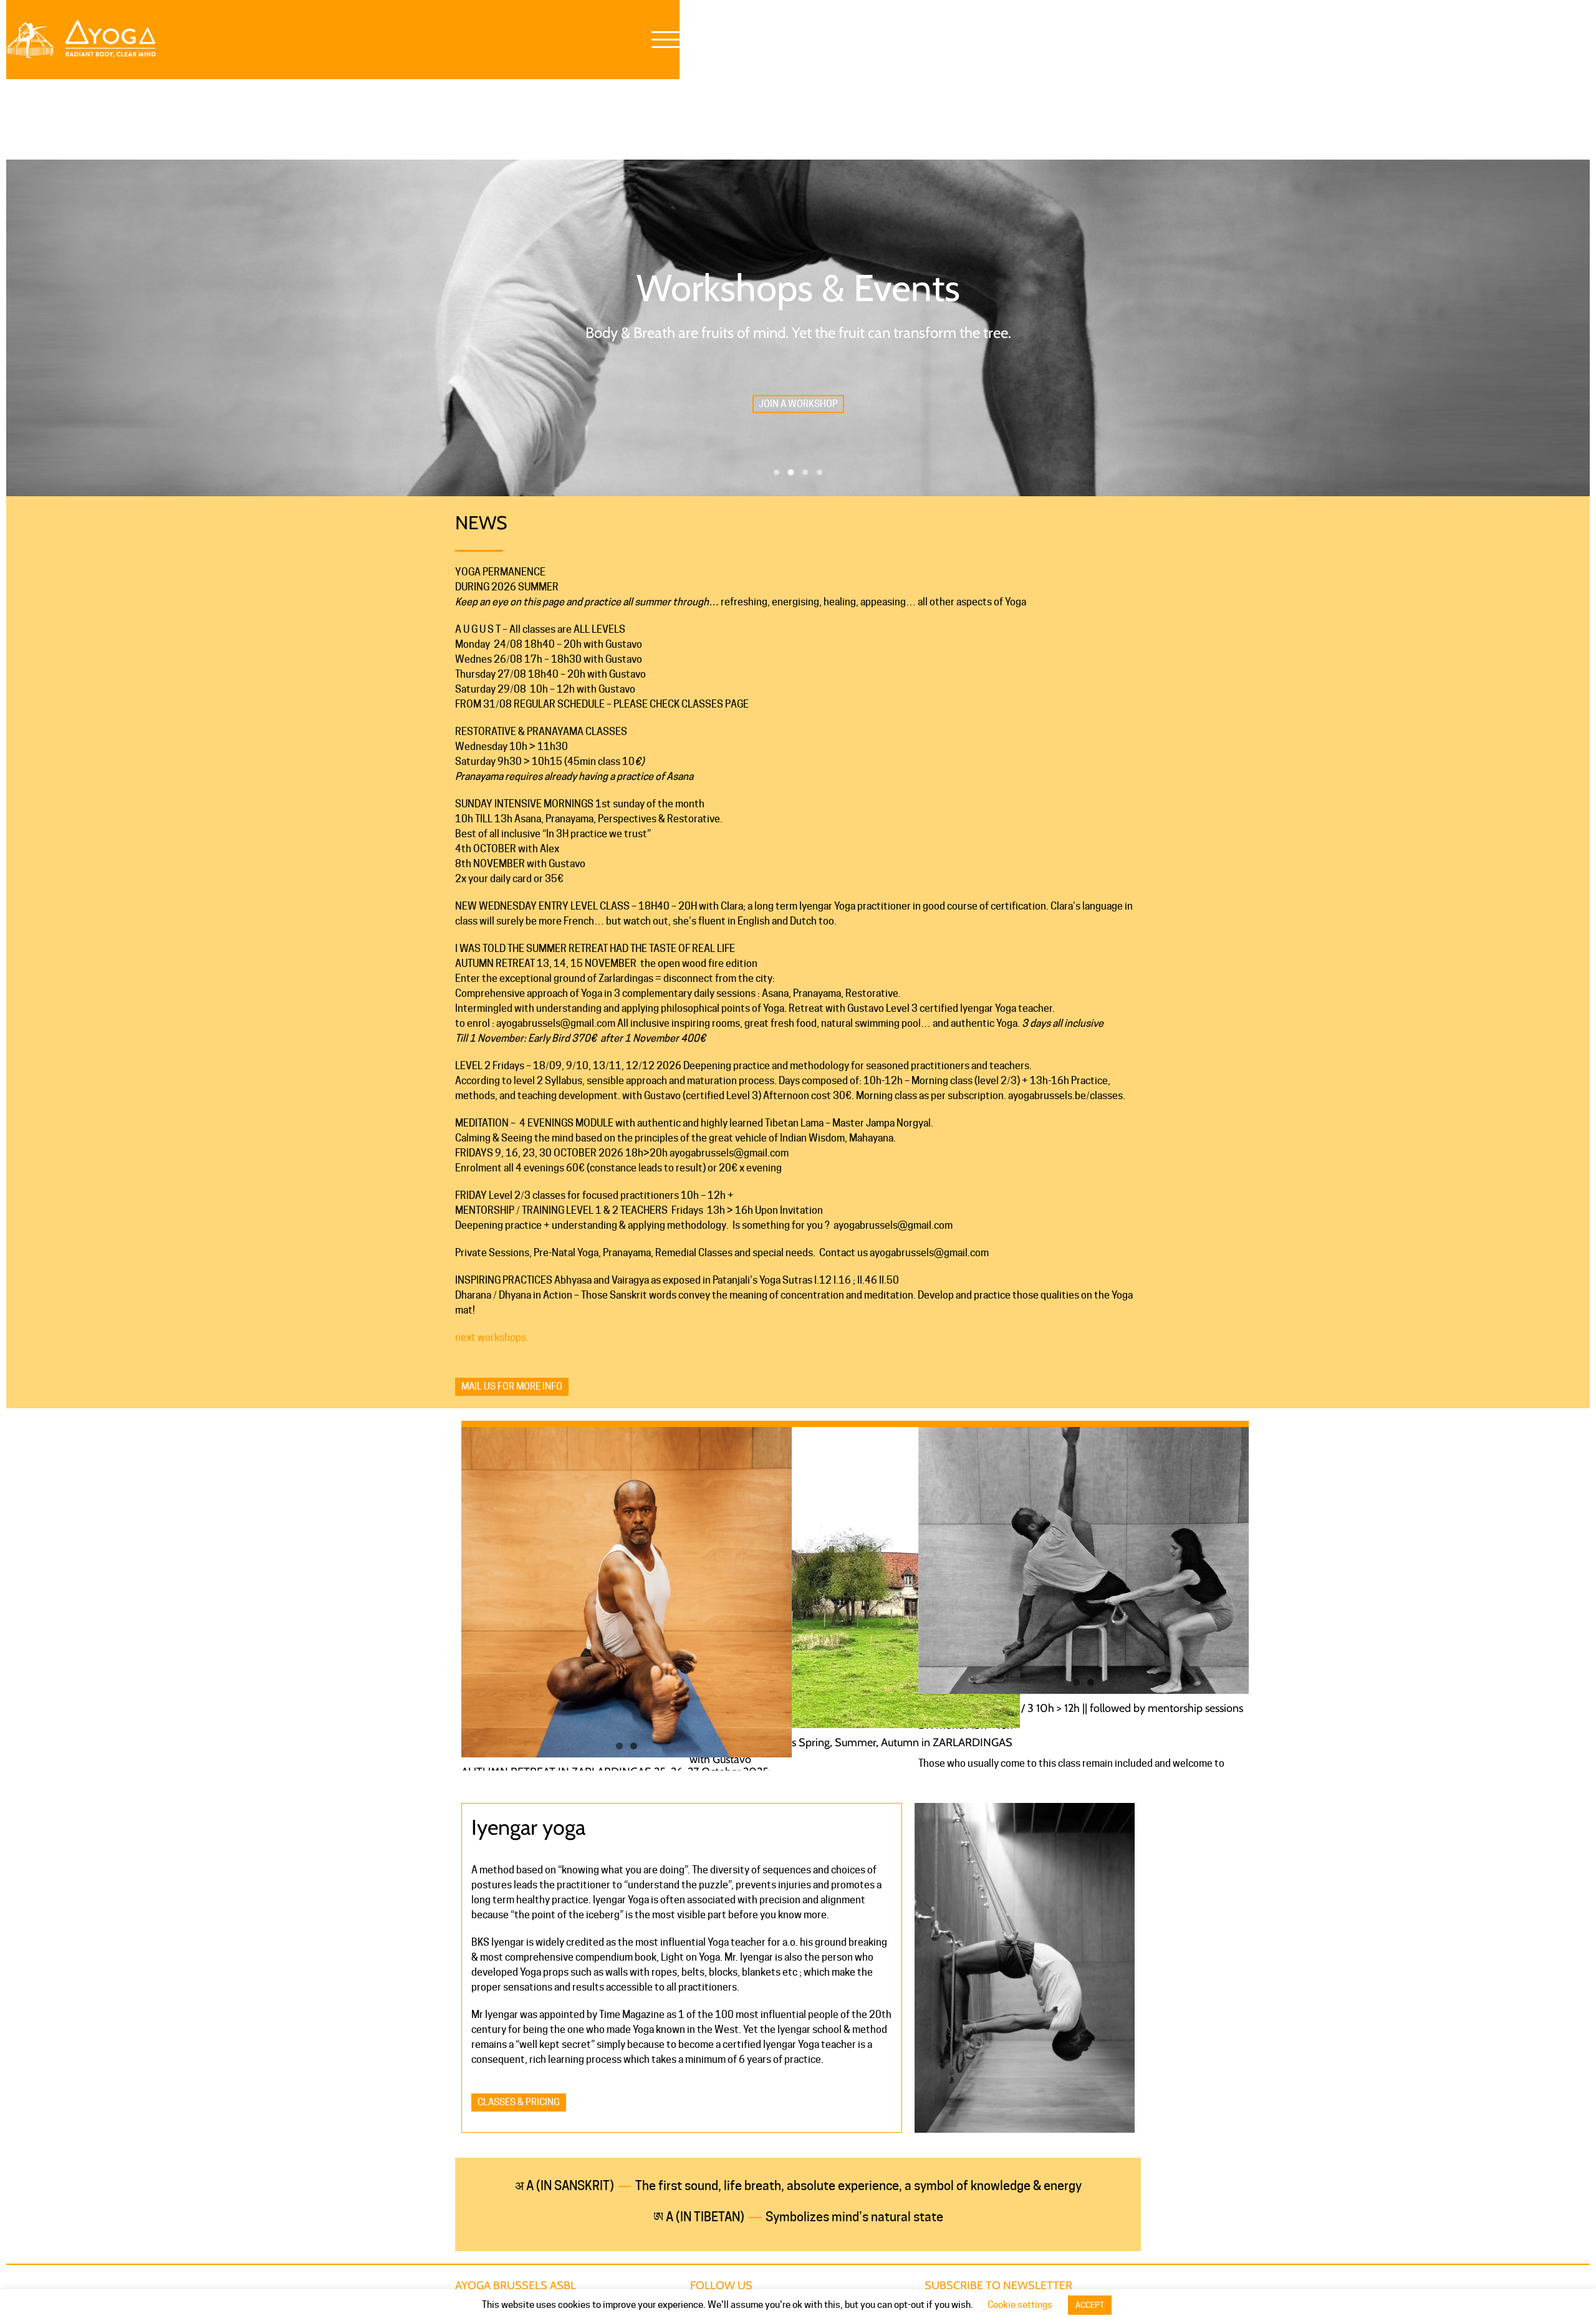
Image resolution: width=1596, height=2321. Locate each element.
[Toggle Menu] (666, 40)
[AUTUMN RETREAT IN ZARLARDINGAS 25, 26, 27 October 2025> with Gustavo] (627, 1592)
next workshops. (492, 1338)
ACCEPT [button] (1090, 2305)
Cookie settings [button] (1020, 2305)
